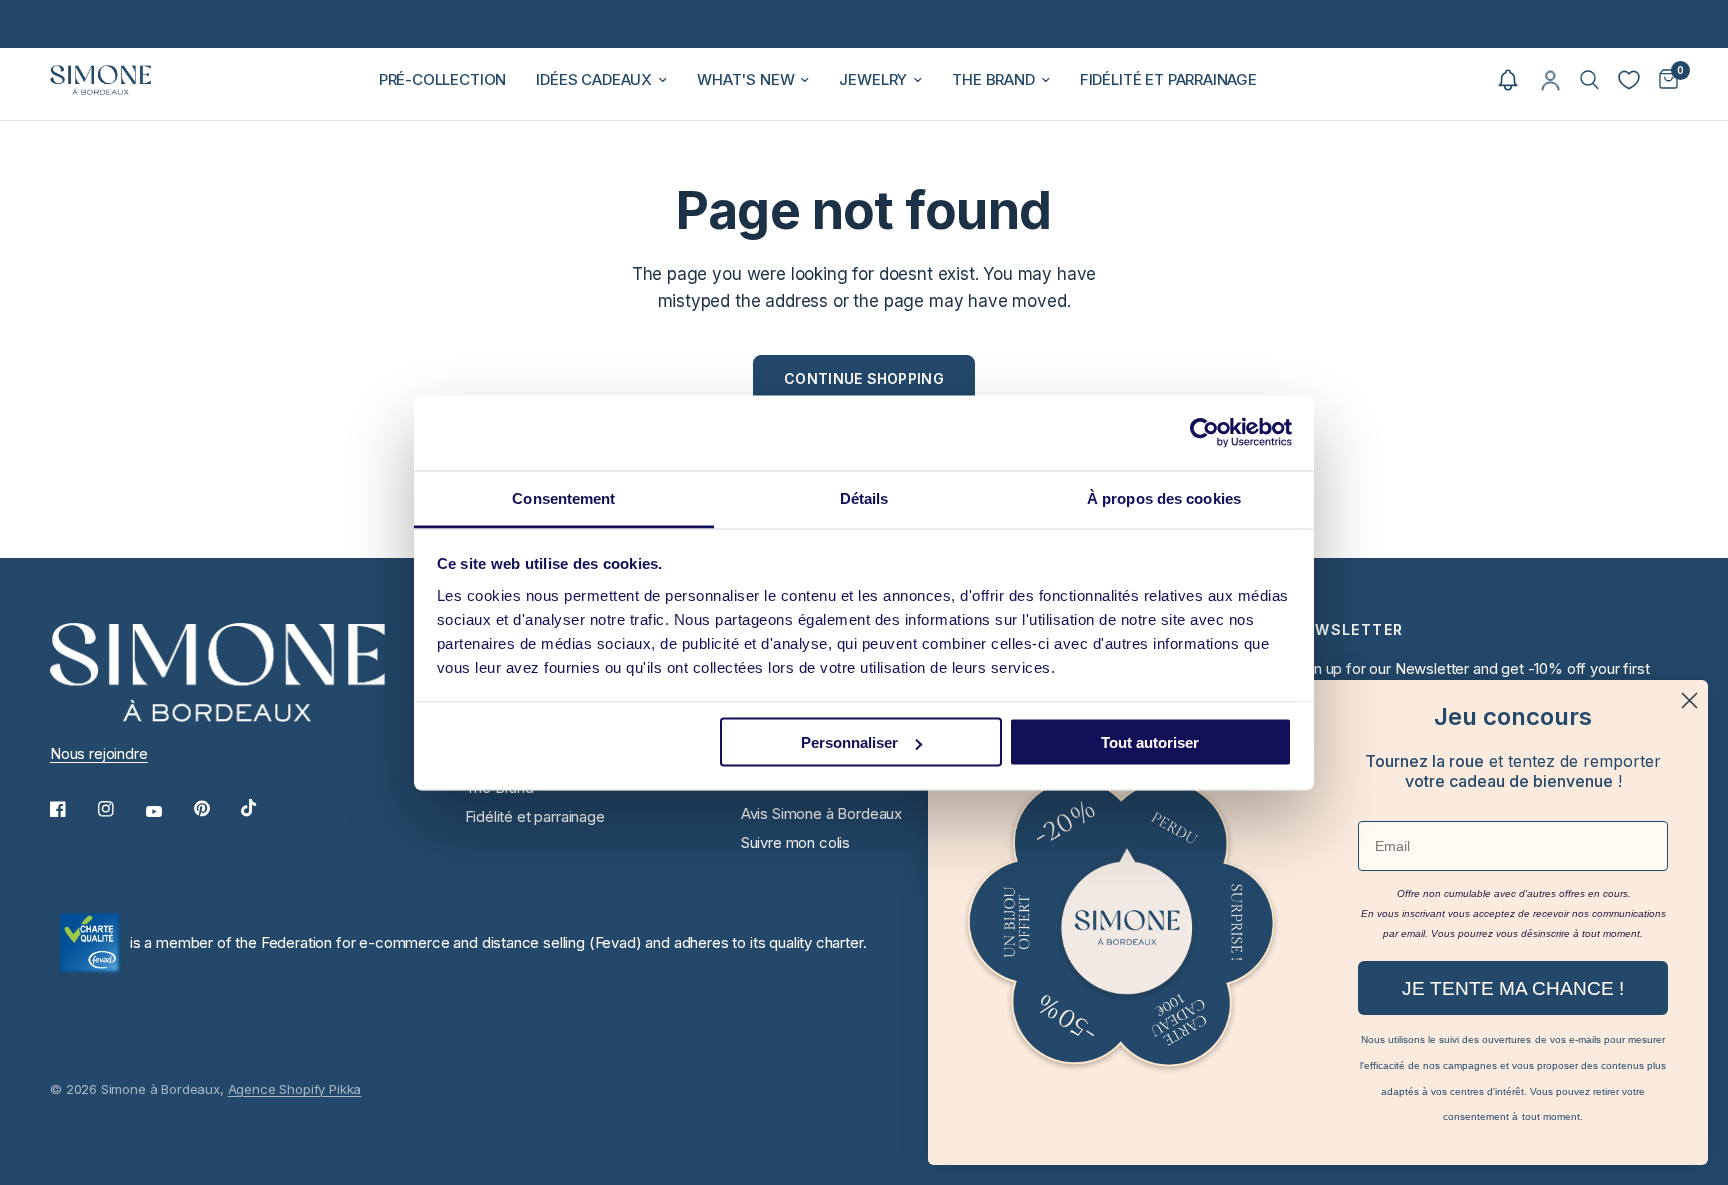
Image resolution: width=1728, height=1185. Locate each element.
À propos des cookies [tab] (1164, 497)
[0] (1663, 80)
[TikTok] (263, 808)
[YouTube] (168, 812)
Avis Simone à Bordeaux (821, 813)
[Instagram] (120, 809)
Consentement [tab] (563, 497)
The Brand (993, 79)
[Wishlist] (1629, 80)
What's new (745, 79)
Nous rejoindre (99, 753)
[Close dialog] (1689, 700)
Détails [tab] (864, 497)
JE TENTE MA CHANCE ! (1513, 988)
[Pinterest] (216, 809)
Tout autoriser (1150, 742)
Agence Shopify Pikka (295, 1089)
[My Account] (1550, 80)
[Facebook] (72, 809)
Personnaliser (849, 742)
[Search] (1589, 80)
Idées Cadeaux (594, 79)
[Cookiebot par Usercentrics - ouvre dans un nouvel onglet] (1204, 433)
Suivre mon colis (795, 842)
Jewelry (873, 79)
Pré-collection (443, 79)
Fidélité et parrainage (1168, 79)
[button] (1508, 80)
